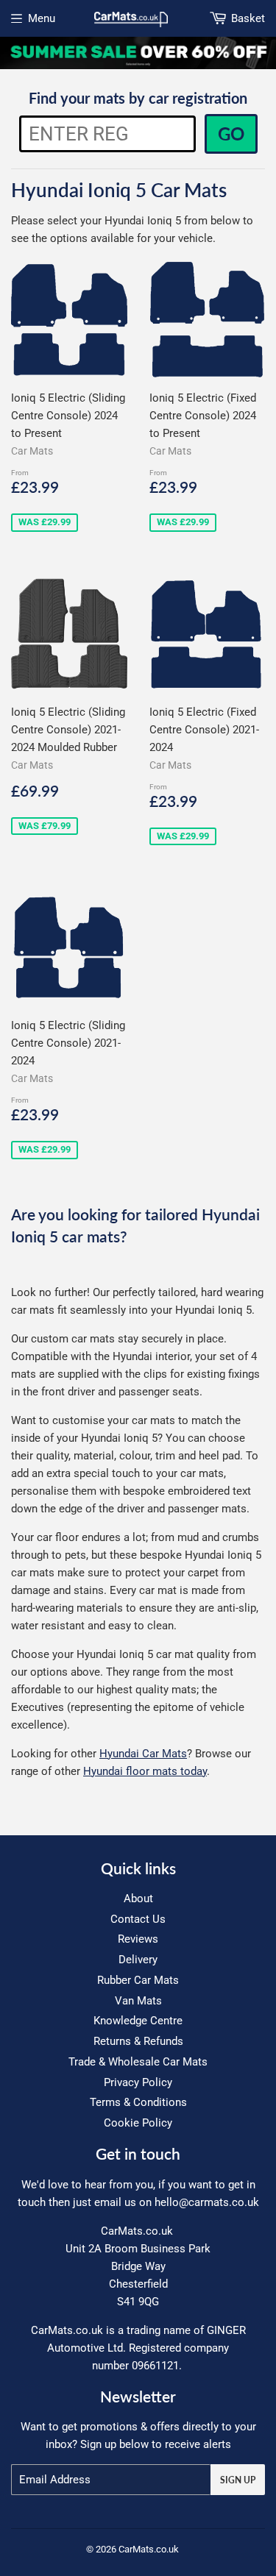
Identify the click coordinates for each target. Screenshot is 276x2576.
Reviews (138, 1939)
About (138, 1899)
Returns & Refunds (138, 2041)
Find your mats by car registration (138, 98)
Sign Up (238, 2480)
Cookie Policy (138, 2123)
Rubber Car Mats (138, 1980)
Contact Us (138, 1919)
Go (231, 134)
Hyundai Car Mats (143, 1754)
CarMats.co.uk (149, 2549)
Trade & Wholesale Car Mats (138, 2062)
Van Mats (138, 2001)
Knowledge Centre (138, 2021)
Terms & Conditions (138, 2102)
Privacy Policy (138, 2082)
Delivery (138, 1960)
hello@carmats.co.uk (207, 2202)
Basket (248, 18)
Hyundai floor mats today (145, 1771)
